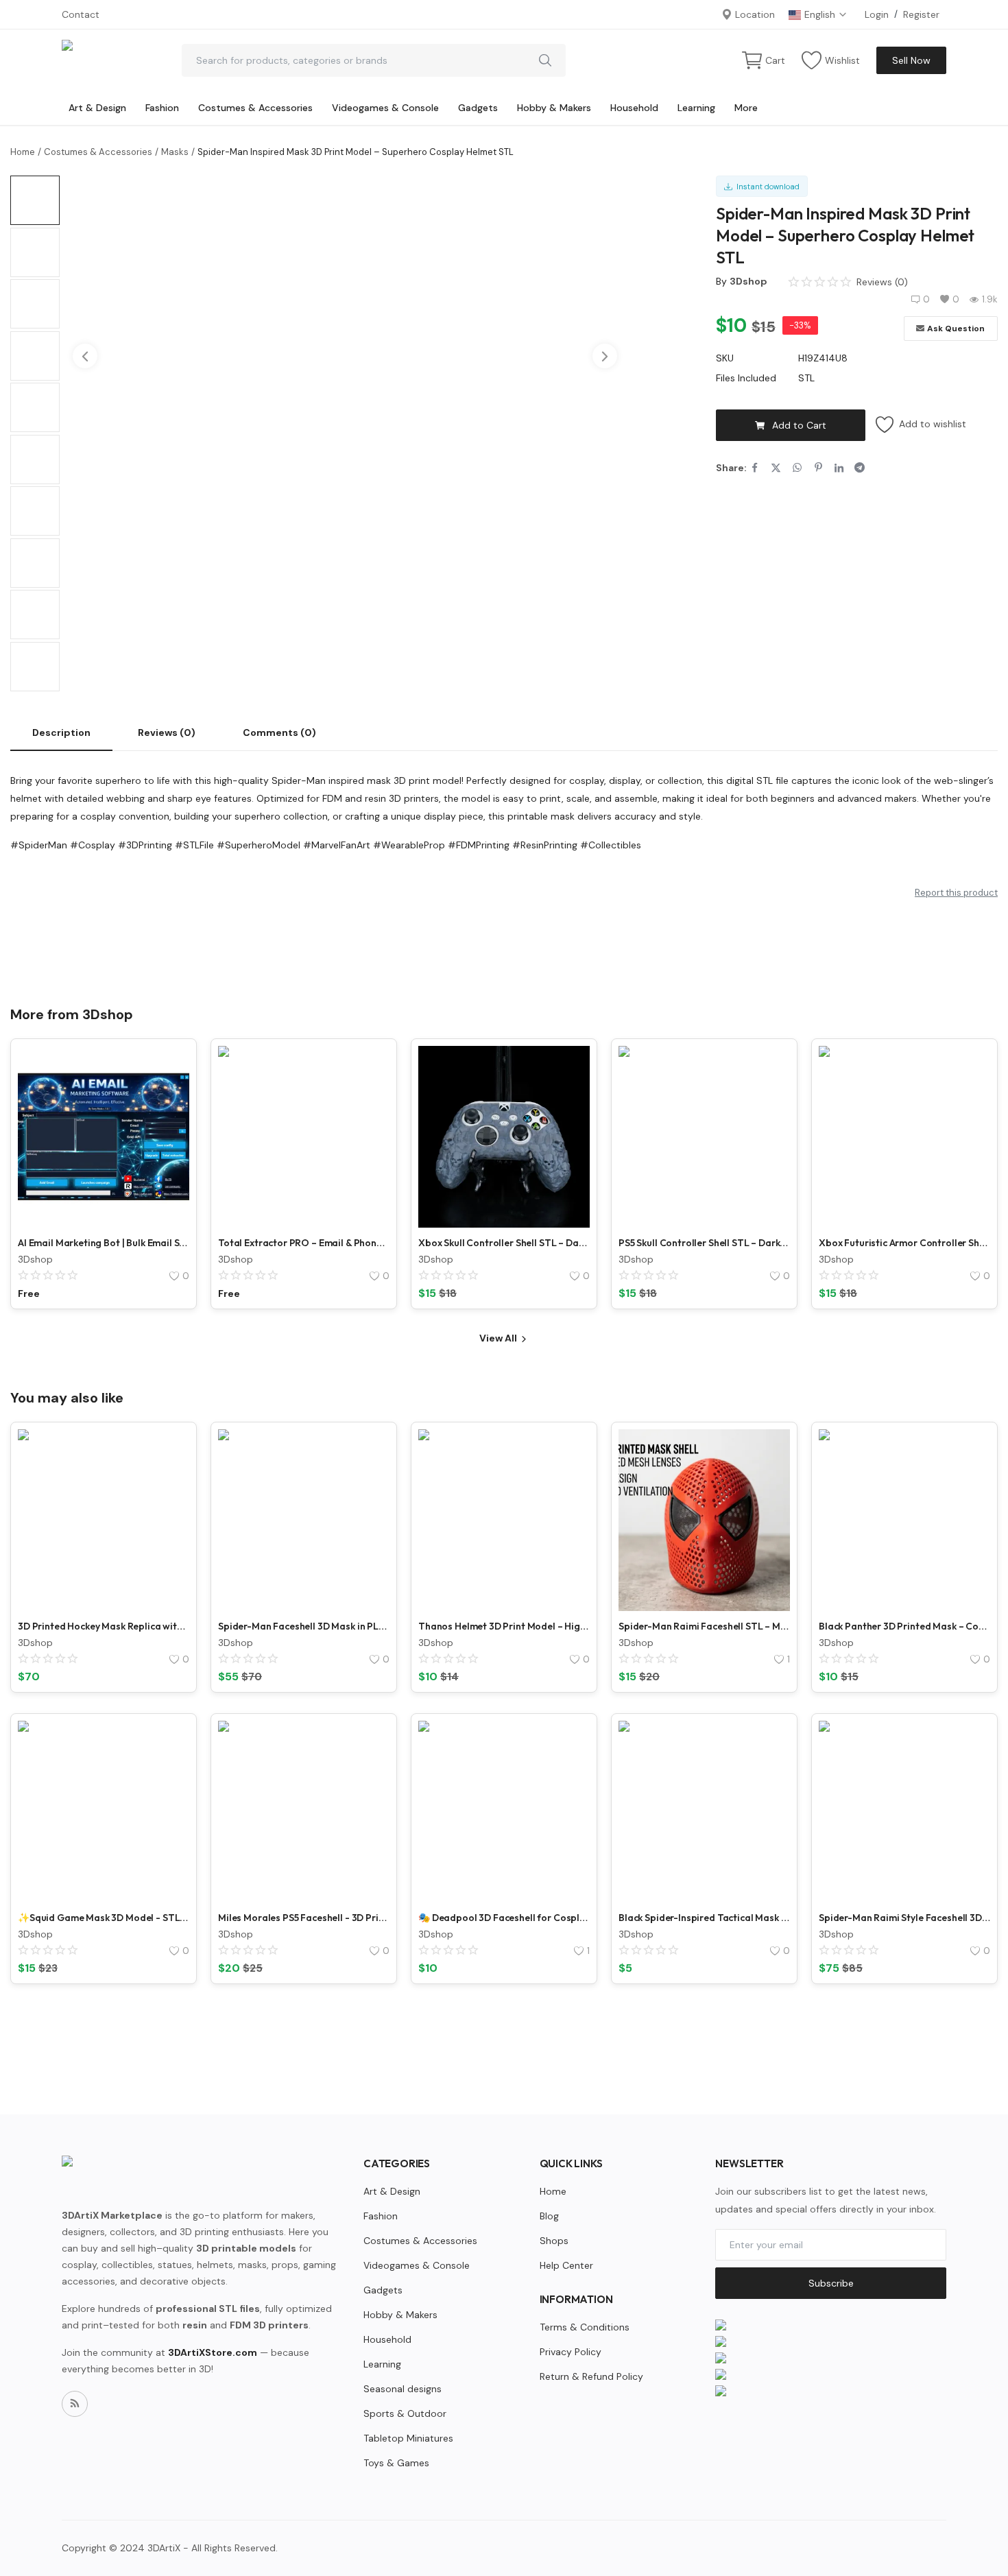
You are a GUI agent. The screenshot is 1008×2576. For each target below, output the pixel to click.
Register (921, 14)
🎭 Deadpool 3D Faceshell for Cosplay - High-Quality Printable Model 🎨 (504, 1918)
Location (754, 14)
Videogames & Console (385, 108)
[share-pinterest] (818, 468)
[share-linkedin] (839, 468)
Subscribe (831, 2283)
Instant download (766, 187)
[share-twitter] (776, 468)
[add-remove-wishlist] (169, 1066)
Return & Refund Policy (591, 2376)
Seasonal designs (403, 2389)
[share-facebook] (755, 468)
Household (634, 108)
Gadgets (478, 108)
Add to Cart (799, 425)
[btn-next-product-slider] (605, 356)
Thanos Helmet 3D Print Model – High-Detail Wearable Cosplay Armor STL (504, 1626)
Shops (554, 2241)
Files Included (746, 378)
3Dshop (748, 281)
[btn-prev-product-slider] (85, 356)
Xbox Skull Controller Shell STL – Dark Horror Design (504, 1243)
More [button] (746, 108)
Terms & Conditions (585, 2327)
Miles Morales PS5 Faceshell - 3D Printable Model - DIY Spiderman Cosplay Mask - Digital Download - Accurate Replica (304, 1918)
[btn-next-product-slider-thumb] (36, 514)
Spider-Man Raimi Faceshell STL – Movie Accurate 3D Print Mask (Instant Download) (704, 1626)
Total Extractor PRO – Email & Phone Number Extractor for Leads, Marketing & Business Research (304, 1243)
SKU (725, 358)
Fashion (162, 108)
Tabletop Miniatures (408, 2438)
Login (877, 14)
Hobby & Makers (554, 108)
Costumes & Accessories (255, 108)
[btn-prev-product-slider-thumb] (36, 191)
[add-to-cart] (569, 1101)
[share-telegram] (860, 468)
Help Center (566, 2265)
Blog (549, 2216)
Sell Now (911, 60)
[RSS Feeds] (75, 2404)
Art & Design (97, 108)
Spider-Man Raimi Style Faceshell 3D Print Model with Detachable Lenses (904, 1918)
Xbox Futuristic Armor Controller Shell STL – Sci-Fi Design (904, 1243)
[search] (545, 60)
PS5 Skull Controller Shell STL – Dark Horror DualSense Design (704, 1243)
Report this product (956, 893)
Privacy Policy (571, 2352)
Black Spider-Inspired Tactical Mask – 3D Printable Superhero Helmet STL (704, 1918)
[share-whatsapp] (797, 468)
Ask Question (956, 329)
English (821, 14)
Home (23, 152)
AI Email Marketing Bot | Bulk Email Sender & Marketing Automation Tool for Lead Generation (104, 1243)
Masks (175, 152)
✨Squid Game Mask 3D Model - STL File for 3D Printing (104, 1918)
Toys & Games (396, 2463)
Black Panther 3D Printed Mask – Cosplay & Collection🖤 (904, 1626)
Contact (81, 14)
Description (61, 732)
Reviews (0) (167, 732)
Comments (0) (279, 732)
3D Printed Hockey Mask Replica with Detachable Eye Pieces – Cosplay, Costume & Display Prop (104, 1626)
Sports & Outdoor (405, 2413)
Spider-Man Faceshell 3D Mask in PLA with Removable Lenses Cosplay (304, 1626)
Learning (696, 108)
